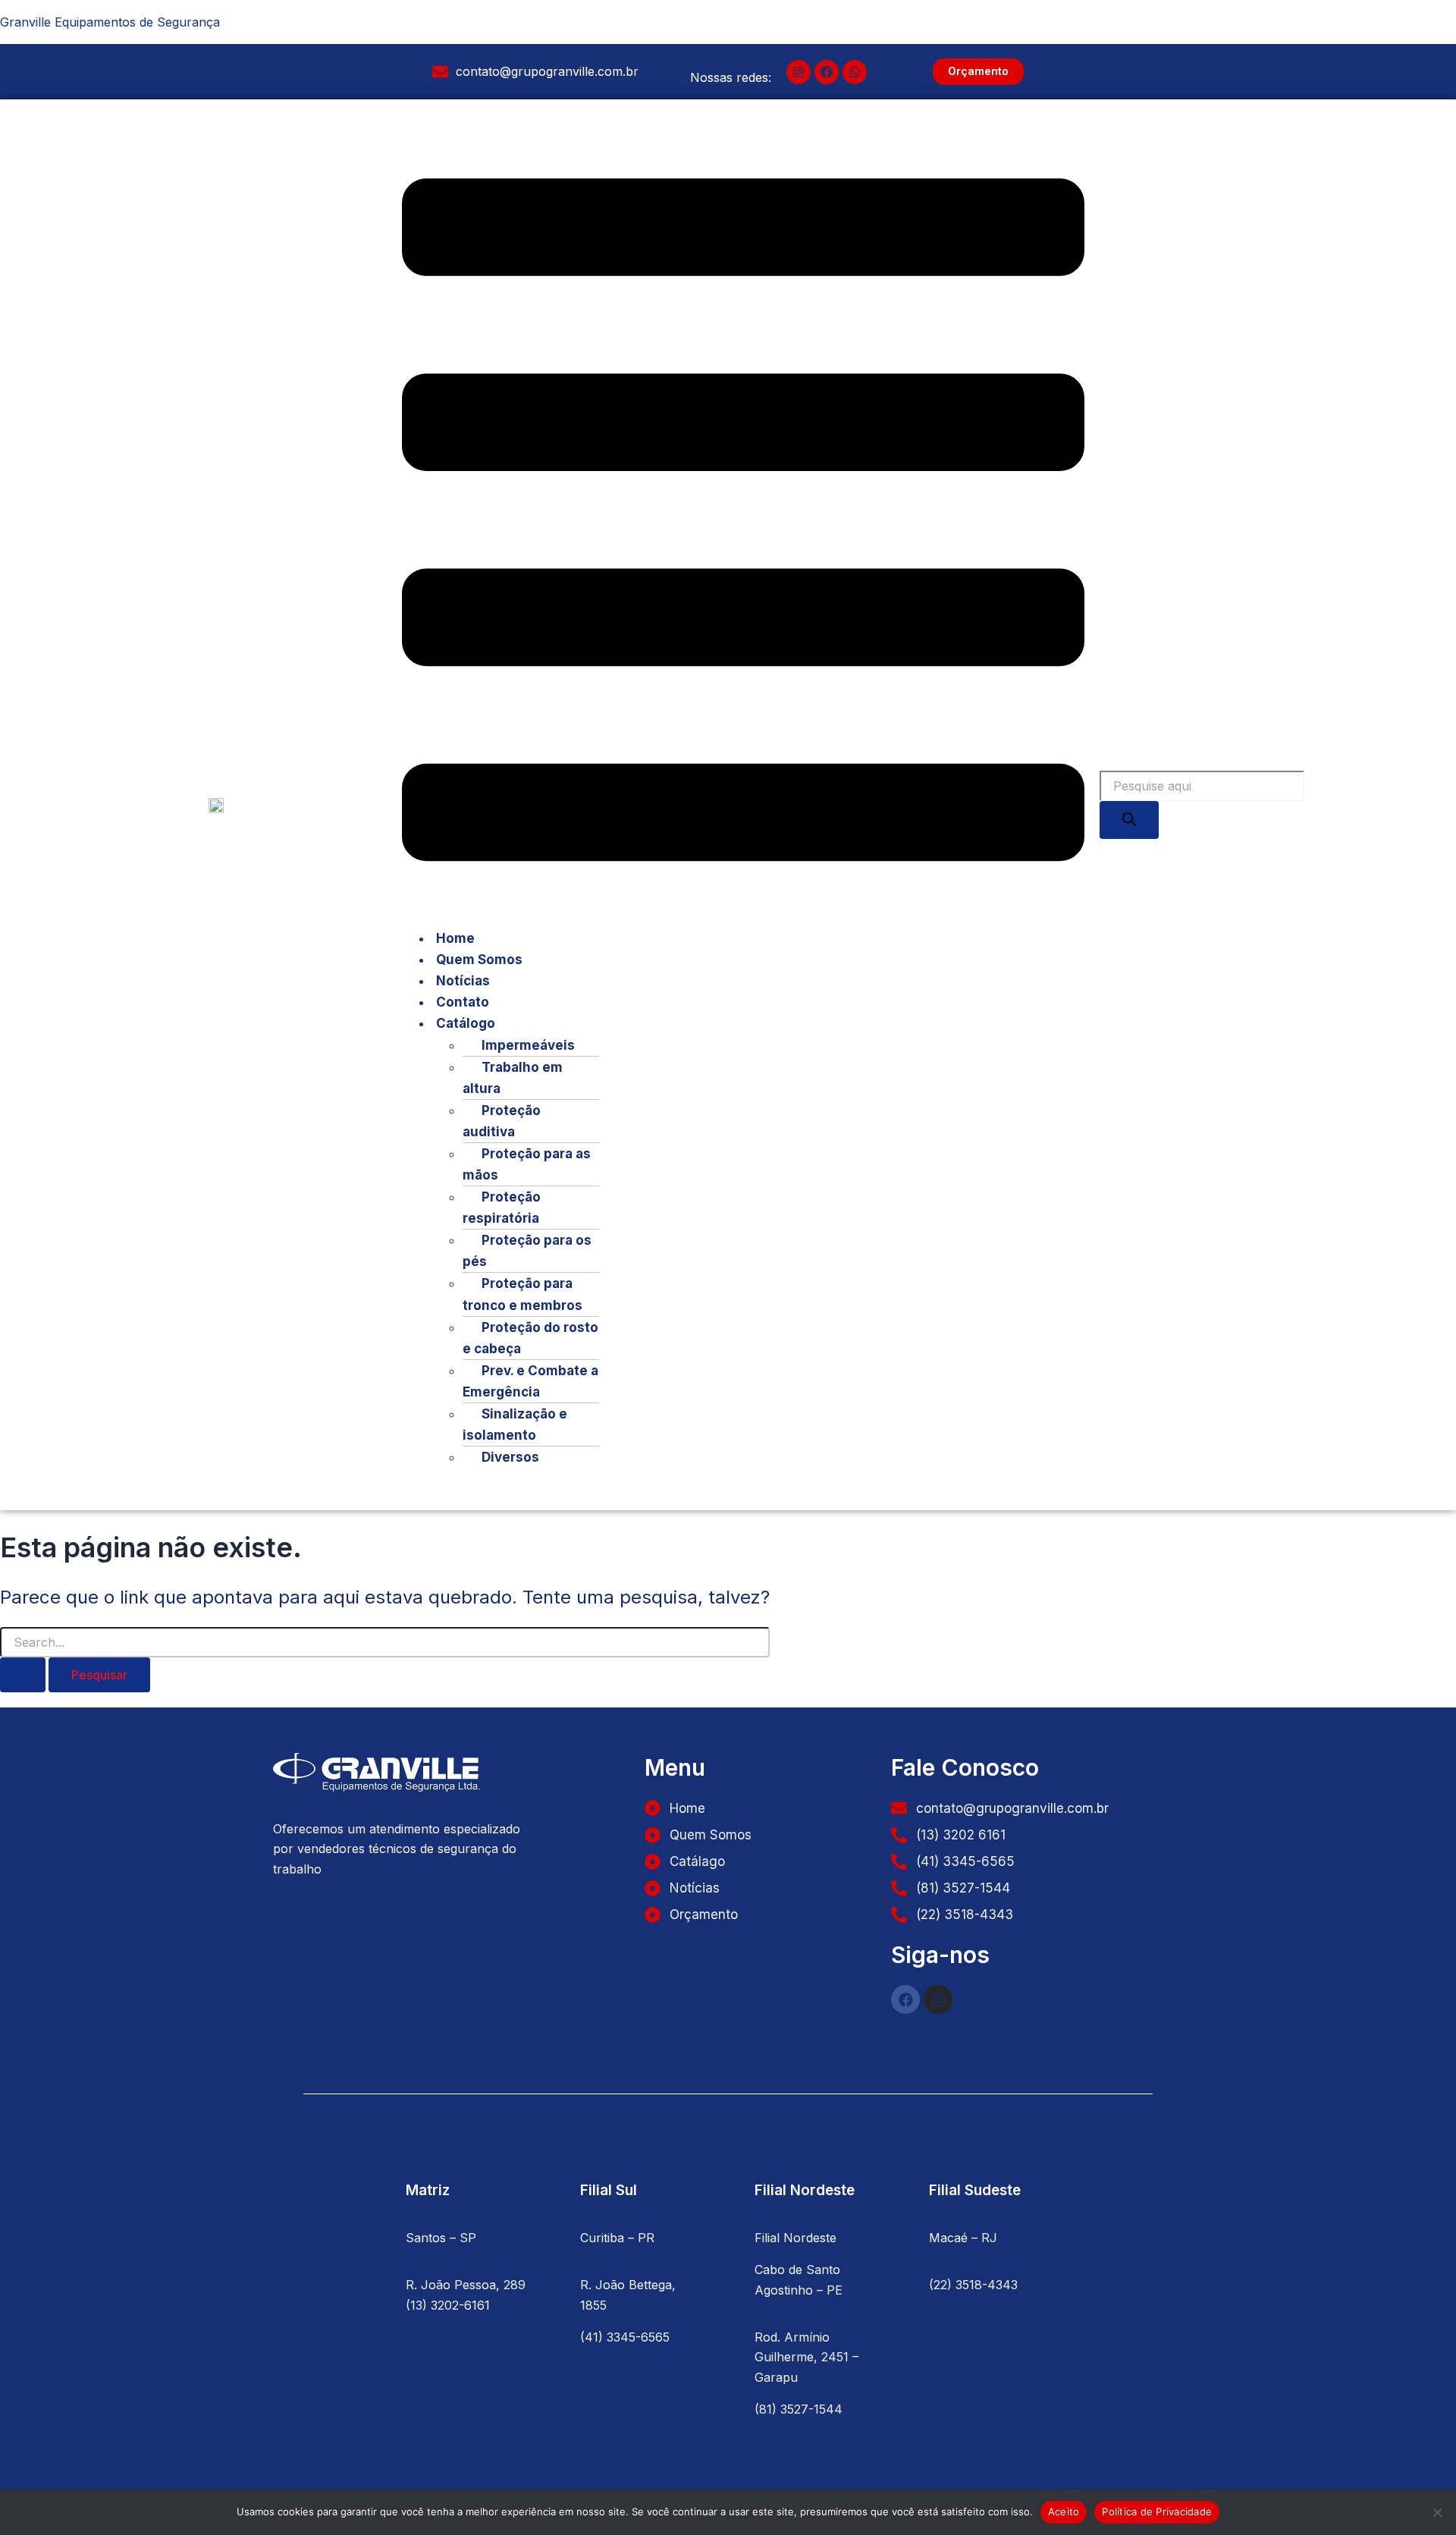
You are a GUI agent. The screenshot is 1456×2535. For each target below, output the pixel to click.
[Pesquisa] (1129, 820)
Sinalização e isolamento (515, 1425)
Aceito (1064, 2511)
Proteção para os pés (527, 1251)
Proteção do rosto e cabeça (530, 1338)
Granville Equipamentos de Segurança (110, 22)
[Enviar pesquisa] (23, 1675)
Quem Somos (479, 960)
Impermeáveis (528, 1045)
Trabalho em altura (513, 1078)
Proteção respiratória (502, 1208)
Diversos (510, 1457)
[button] (743, 523)
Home (455, 938)
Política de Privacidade (1157, 2511)
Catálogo (466, 1023)
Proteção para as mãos (527, 1164)
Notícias (463, 981)
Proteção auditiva (502, 1121)
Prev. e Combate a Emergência (530, 1381)
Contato (463, 1002)
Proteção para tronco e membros (522, 1294)
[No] (1437, 2512)
